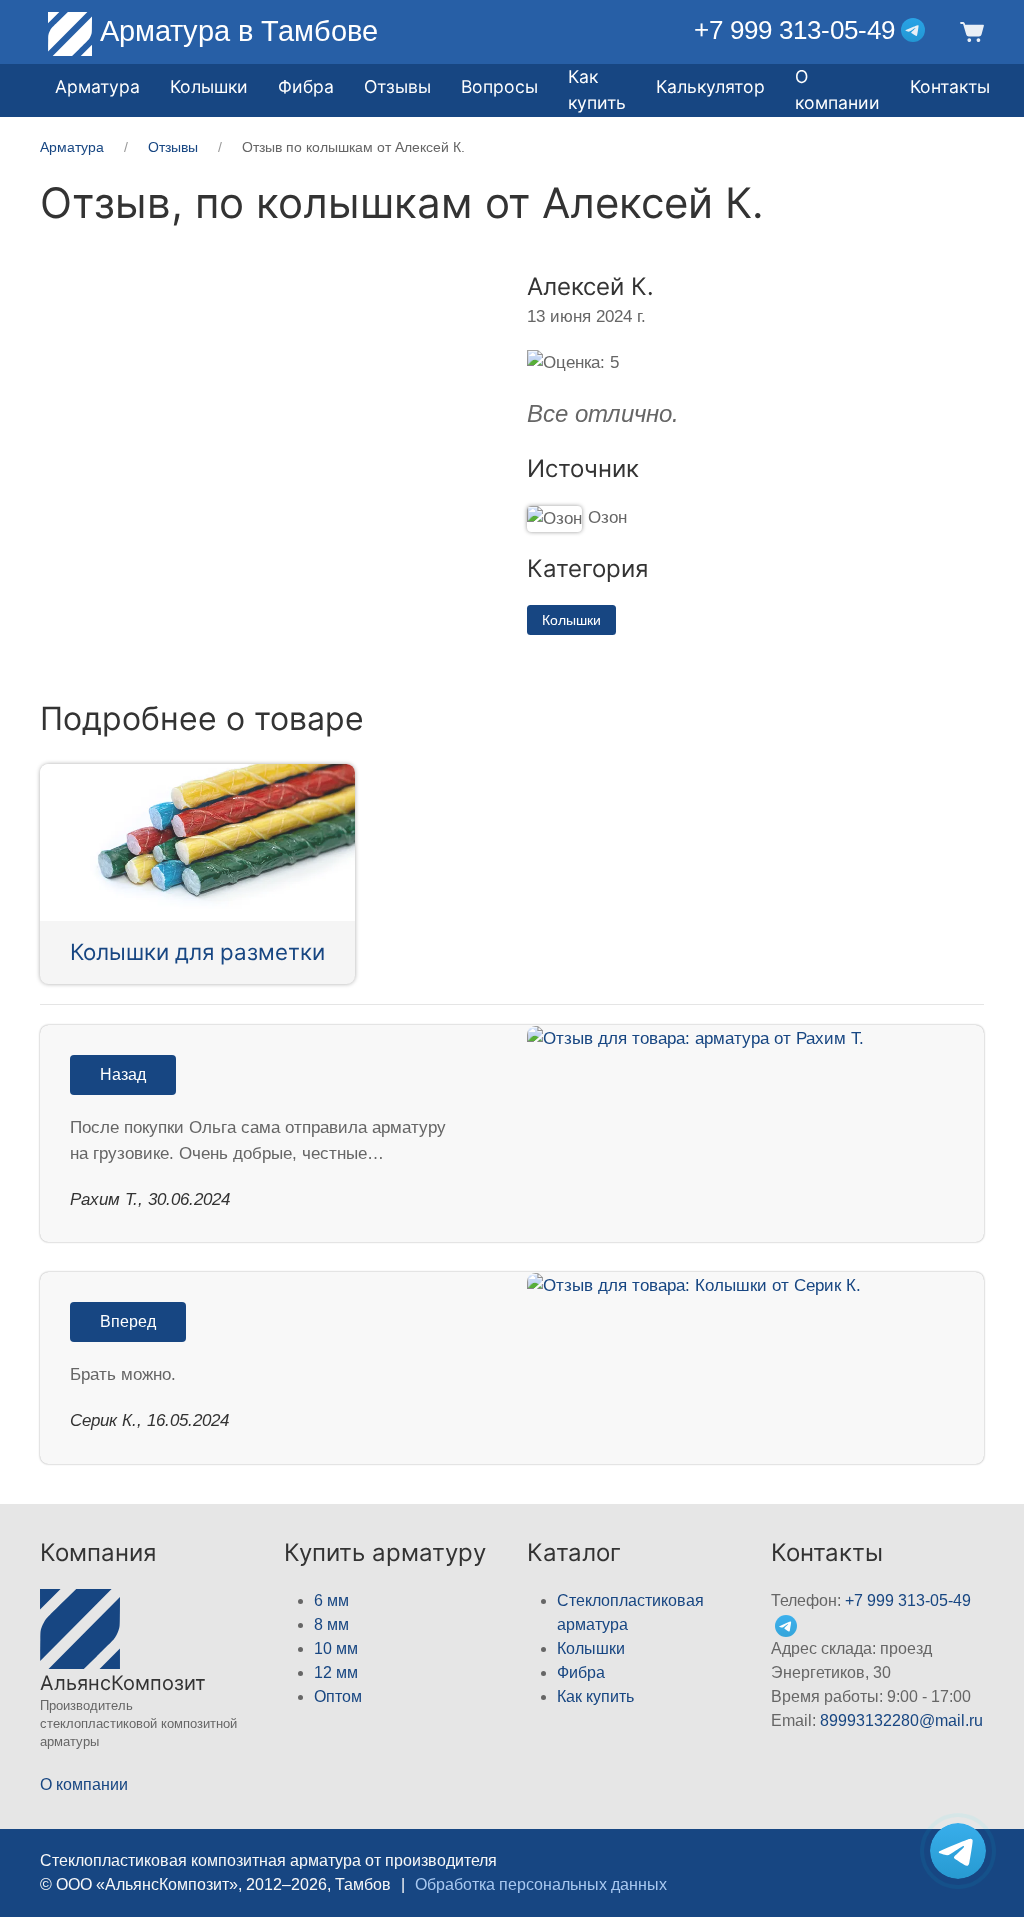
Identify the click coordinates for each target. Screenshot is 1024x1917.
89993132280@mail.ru (901, 1720)
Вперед (128, 1321)
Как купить (595, 1696)
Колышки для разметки (197, 951)
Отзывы (397, 86)
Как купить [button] (597, 89)
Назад (123, 1074)
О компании (837, 89)
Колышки (571, 620)
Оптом (338, 1696)
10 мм (336, 1648)
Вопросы (499, 86)
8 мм (331, 1624)
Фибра (306, 86)
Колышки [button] (209, 86)
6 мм (331, 1600)
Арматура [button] (97, 86)
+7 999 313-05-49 (794, 30)
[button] (969, 30)
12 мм (336, 1672)
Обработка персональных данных (541, 1884)
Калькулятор (710, 86)
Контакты (950, 86)
